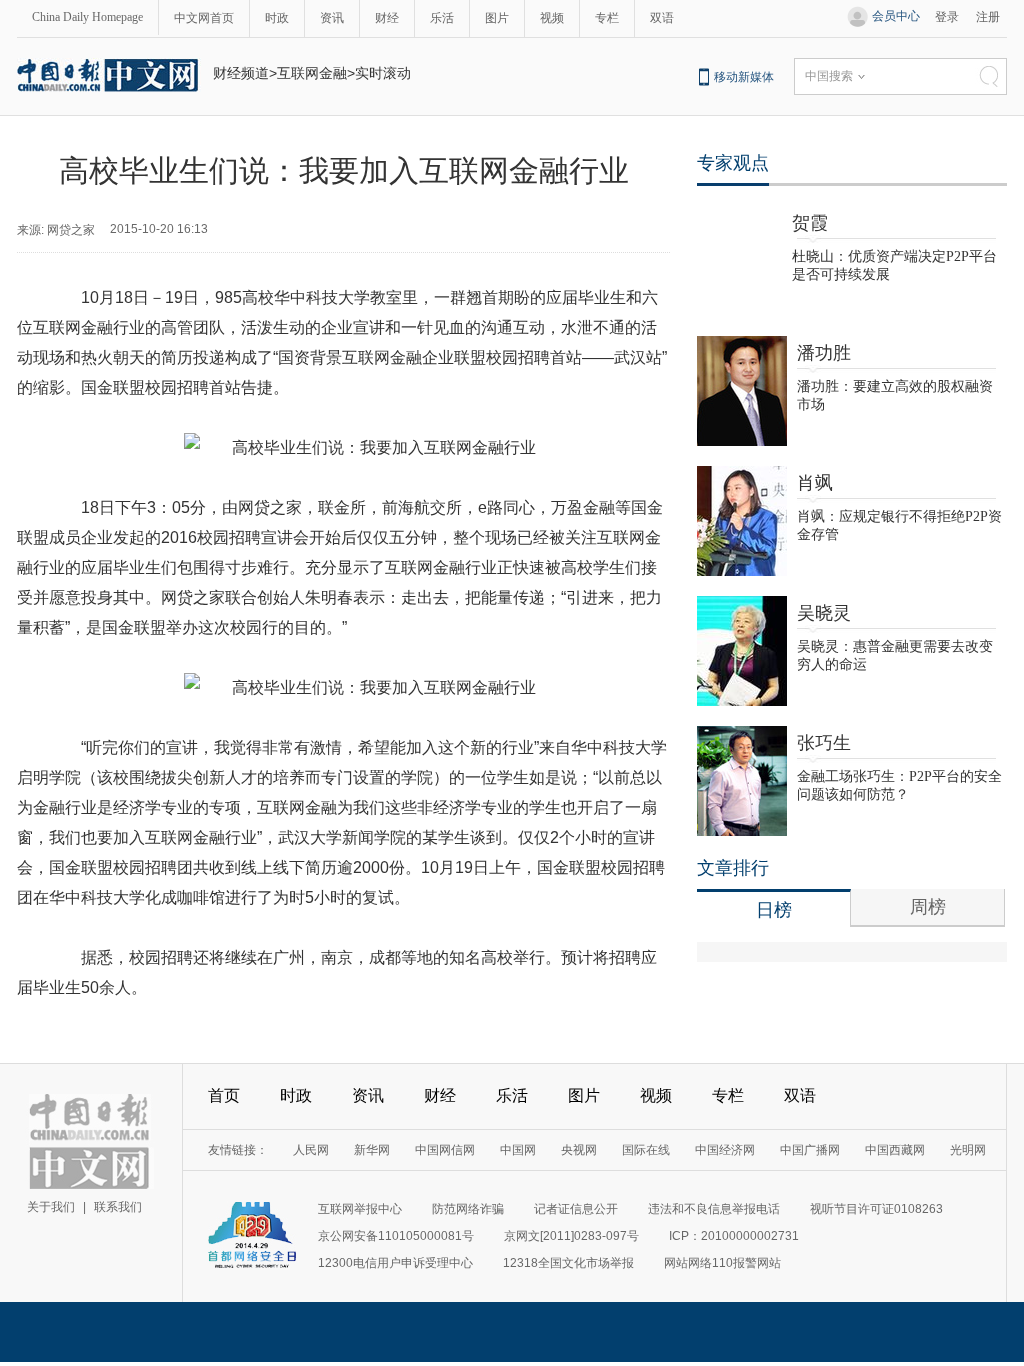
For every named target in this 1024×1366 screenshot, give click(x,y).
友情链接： (238, 1150)
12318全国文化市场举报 (568, 1263)
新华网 (372, 1150)
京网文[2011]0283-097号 (571, 1236)
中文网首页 (204, 18)
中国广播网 (810, 1150)
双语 (662, 18)
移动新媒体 (744, 77)
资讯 (332, 18)
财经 (387, 18)
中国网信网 (445, 1150)
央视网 (579, 1150)
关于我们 (51, 1207)
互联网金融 (312, 73)
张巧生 (824, 743)
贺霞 (810, 223)
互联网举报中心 (360, 1209)
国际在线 (646, 1150)
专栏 (607, 18)
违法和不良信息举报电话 (714, 1209)
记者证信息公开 (576, 1209)
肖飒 (815, 483)
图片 (497, 18)
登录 (947, 17)
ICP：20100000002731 (734, 1236)
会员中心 (896, 16)
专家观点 (733, 163)
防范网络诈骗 (468, 1209)
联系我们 (118, 1207)
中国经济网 (725, 1150)
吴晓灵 (824, 613)
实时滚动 (383, 73)
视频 (552, 18)
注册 (988, 17)
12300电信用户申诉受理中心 (395, 1263)
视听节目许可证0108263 (876, 1209)
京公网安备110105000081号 (396, 1236)
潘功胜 (824, 353)
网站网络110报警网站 (722, 1263)
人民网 (311, 1150)
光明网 (968, 1150)
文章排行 (733, 868)
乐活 (442, 18)
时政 (277, 18)
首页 (224, 1095)
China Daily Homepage (87, 17)
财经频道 (241, 73)
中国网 (518, 1150)
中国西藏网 (895, 1150)
